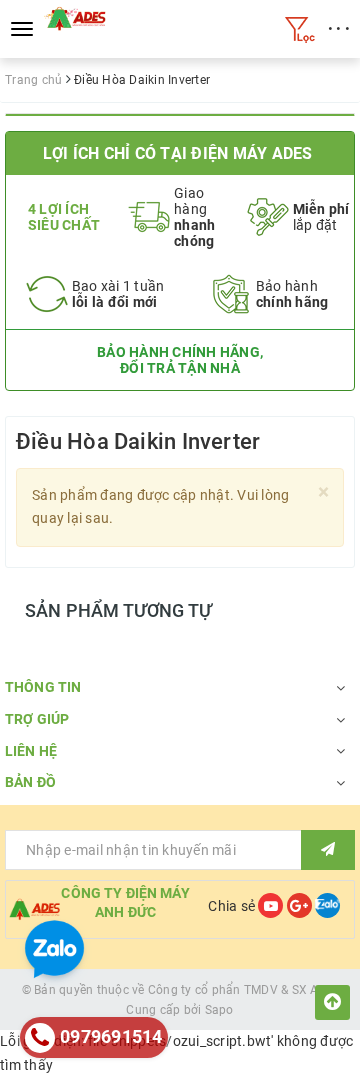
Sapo (219, 1010)
